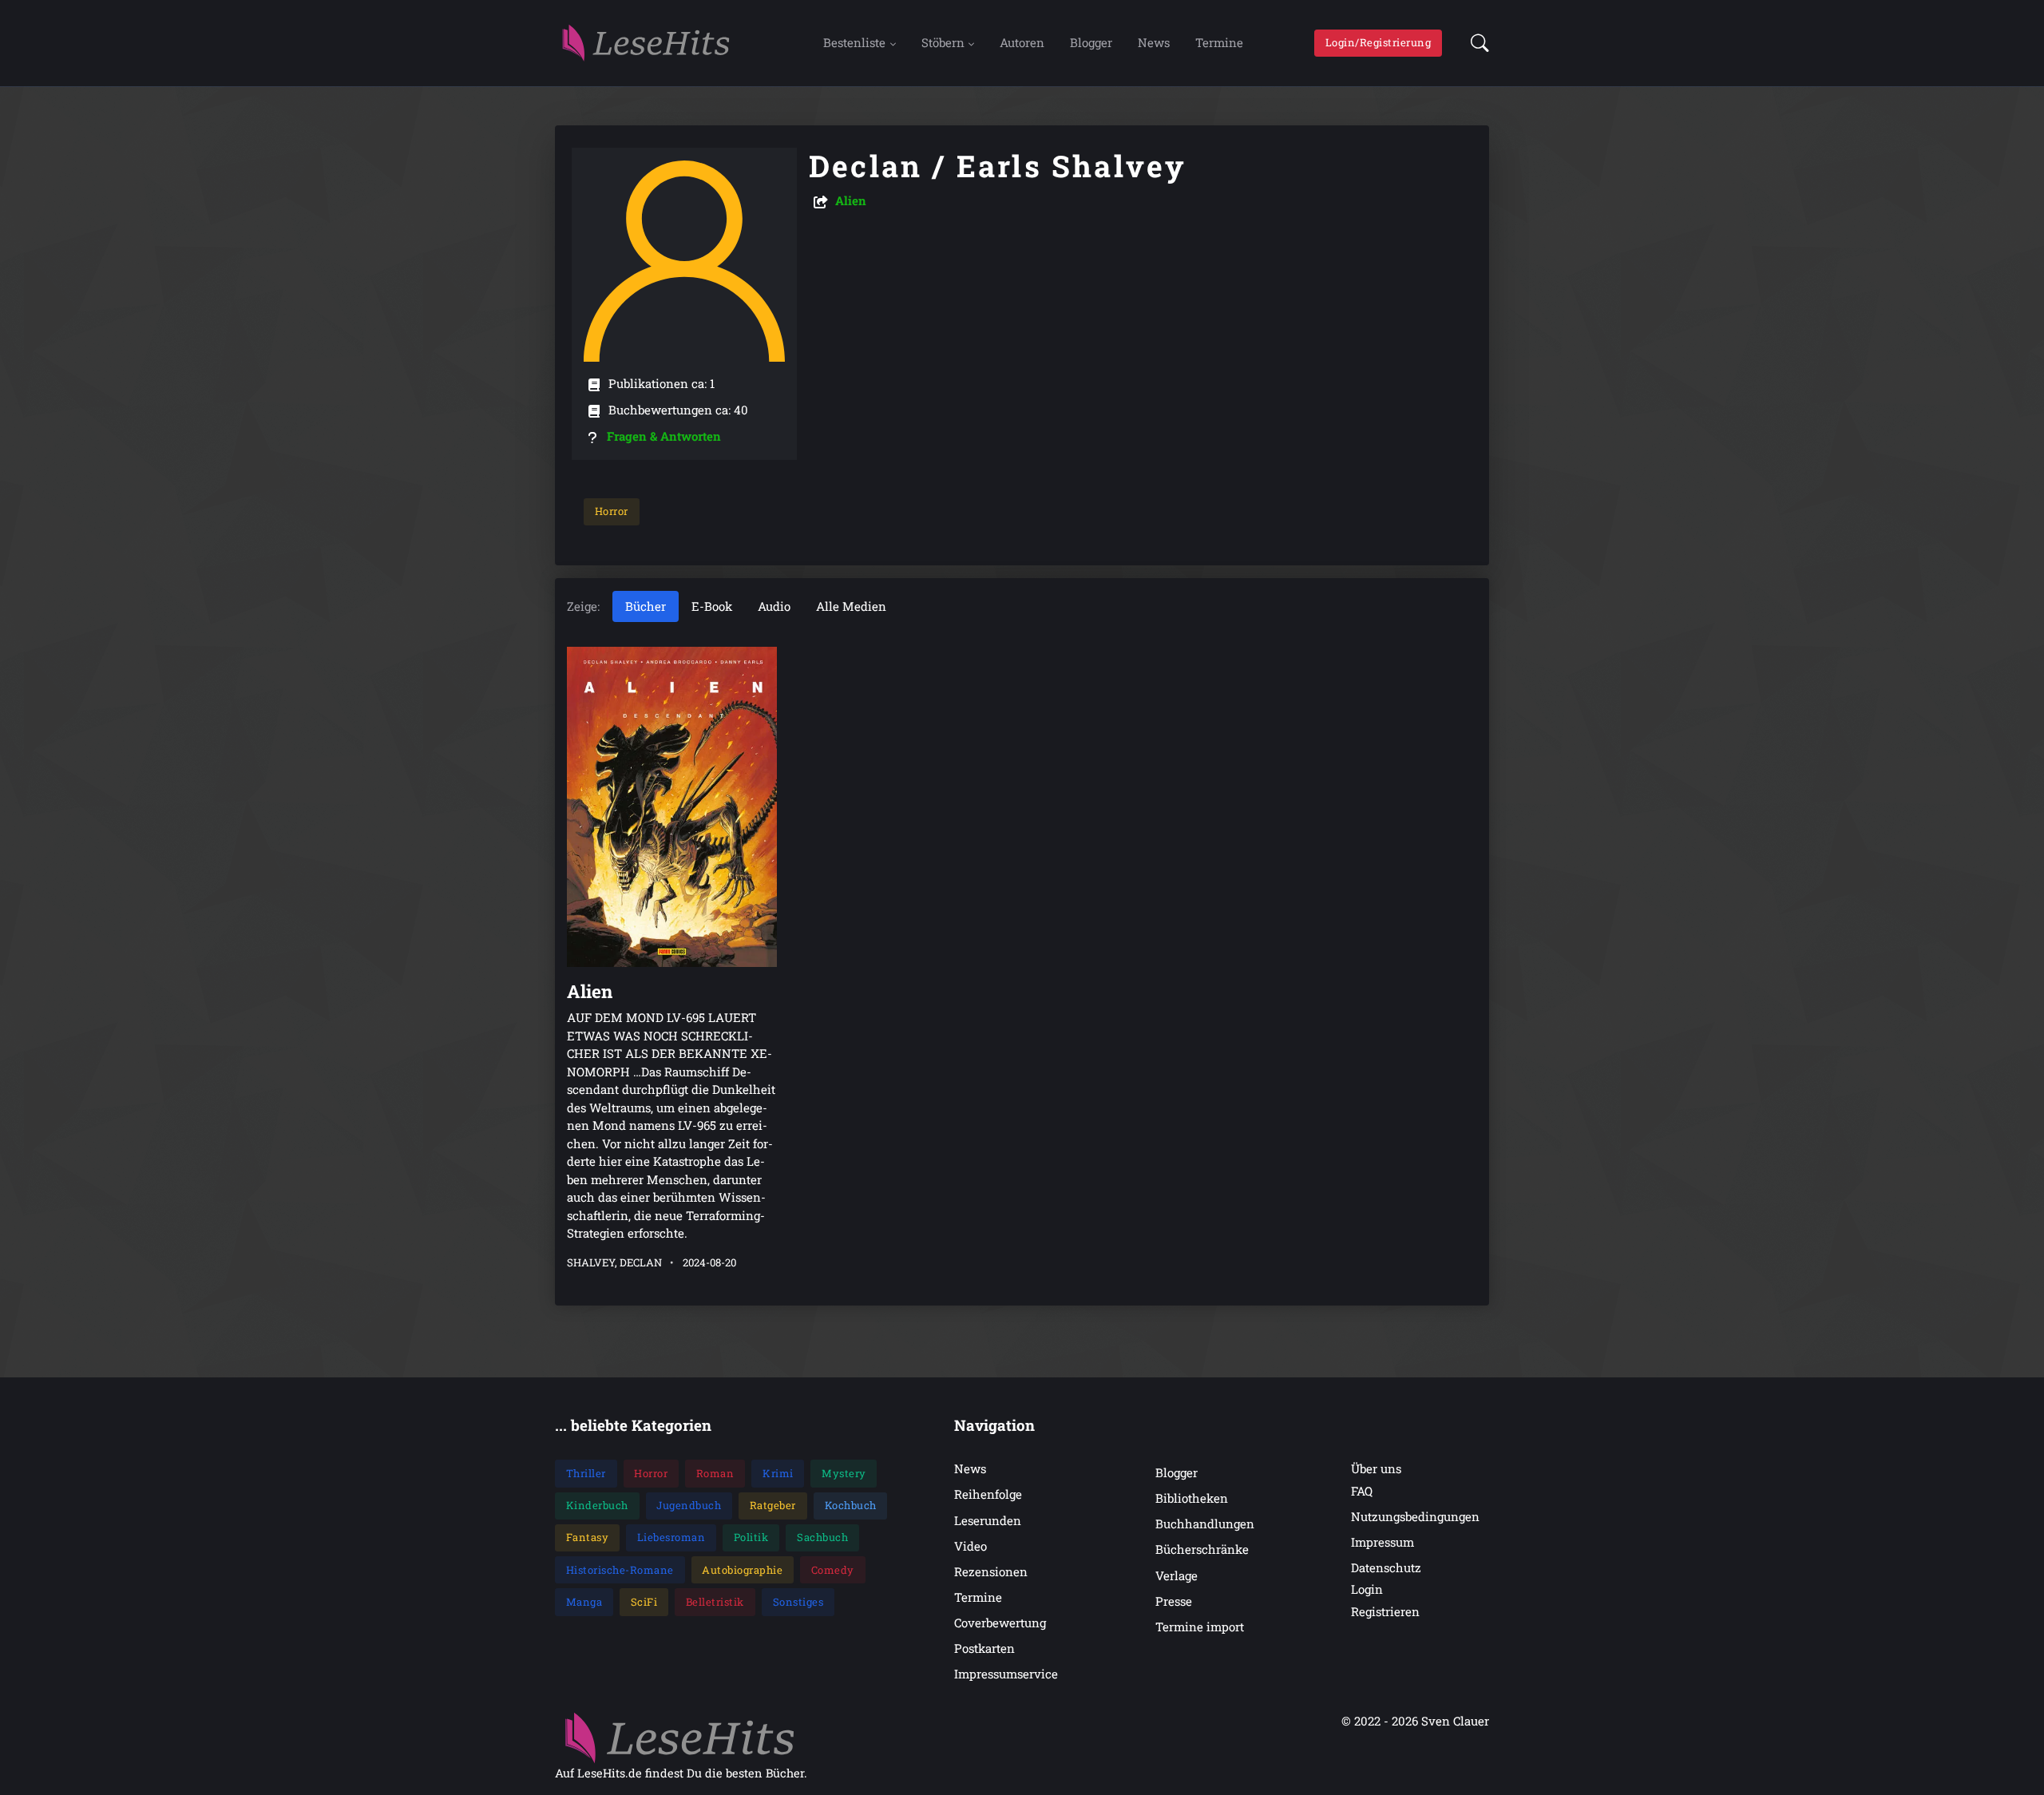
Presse (1174, 1601)
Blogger (1091, 42)
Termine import (1200, 1627)
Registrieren (1385, 1611)
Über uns (1376, 1468)
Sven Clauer (1455, 1721)
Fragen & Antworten (664, 436)
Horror (612, 511)
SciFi (644, 1602)
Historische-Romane (620, 1570)
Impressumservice (1006, 1674)
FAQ (1362, 1491)
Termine (1219, 42)
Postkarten (984, 1648)
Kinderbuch (597, 1505)
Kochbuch (851, 1505)
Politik (751, 1537)
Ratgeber (773, 1505)
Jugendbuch (689, 1505)
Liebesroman (671, 1537)
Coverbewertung (1000, 1623)
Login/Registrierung (1379, 42)
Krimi (778, 1473)
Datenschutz (1386, 1567)
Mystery (844, 1473)
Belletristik (715, 1602)
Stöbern (943, 42)
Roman (715, 1473)
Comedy (833, 1570)
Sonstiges (798, 1602)
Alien (851, 200)
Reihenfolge (988, 1494)
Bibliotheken (1192, 1498)
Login (1367, 1589)
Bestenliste (854, 42)
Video (971, 1546)
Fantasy (588, 1537)
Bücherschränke (1202, 1549)
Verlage (1176, 1575)
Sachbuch (822, 1537)
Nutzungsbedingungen (1415, 1516)
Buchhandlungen (1205, 1524)
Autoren (1022, 42)
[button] (1475, 43)
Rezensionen (991, 1571)
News (1154, 42)
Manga (584, 1602)
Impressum (1382, 1542)
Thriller (586, 1473)
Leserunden (988, 1520)
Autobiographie (742, 1570)
